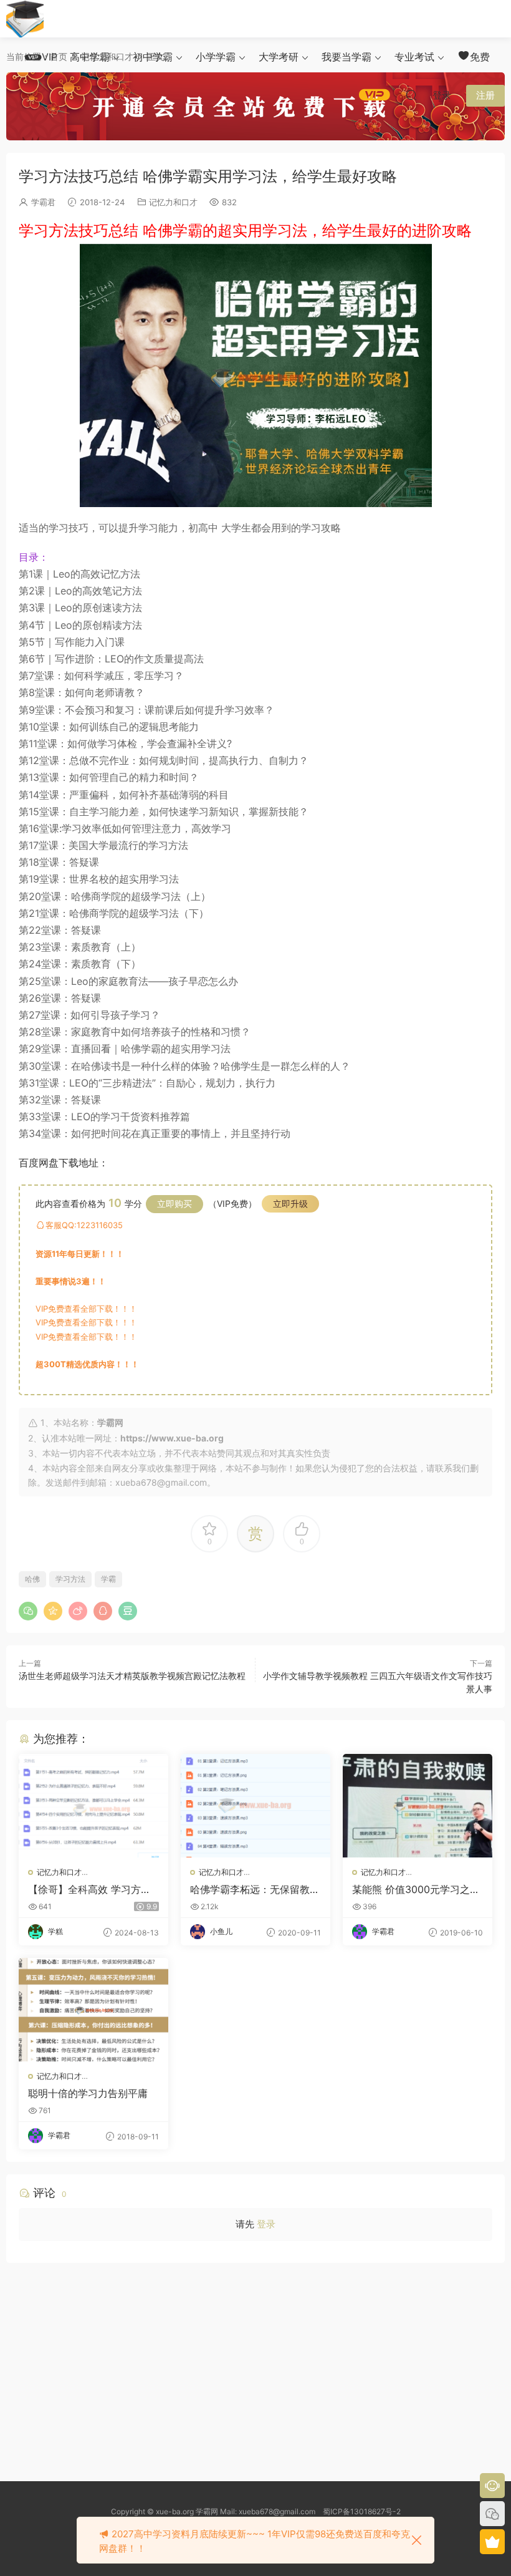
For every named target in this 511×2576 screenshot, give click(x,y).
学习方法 (70, 1579)
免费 (480, 57)
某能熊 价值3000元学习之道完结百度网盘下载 (416, 1889)
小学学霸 (216, 57)
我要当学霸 (346, 57)
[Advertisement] (255, 2363)
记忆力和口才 (173, 202)
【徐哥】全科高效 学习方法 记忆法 (89, 1889)
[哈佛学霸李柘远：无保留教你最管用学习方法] (255, 1806)
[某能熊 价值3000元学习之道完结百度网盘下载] (418, 1806)
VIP (50, 57)
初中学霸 (153, 57)
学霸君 (43, 202)
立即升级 (290, 1203)
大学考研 (279, 57)
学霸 (108, 1579)
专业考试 (414, 57)
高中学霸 (90, 57)
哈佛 (32, 1579)
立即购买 (174, 1203)
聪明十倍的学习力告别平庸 (88, 2093)
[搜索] (411, 95)
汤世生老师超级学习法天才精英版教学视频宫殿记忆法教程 (132, 1676)
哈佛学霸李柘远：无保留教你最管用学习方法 (255, 1889)
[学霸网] (25, 19)
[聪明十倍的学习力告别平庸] (93, 2010)
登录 (266, 2224)
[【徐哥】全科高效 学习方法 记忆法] (93, 1806)
